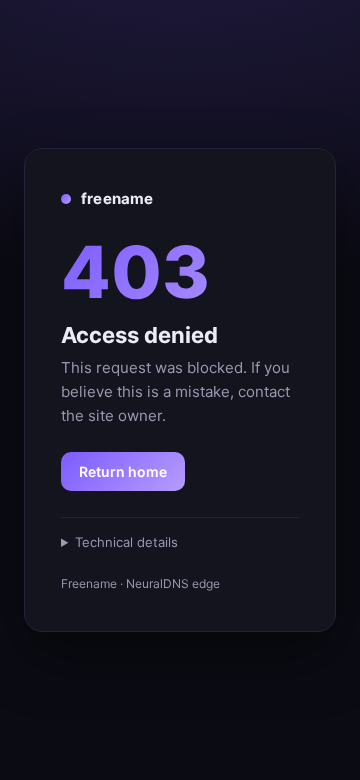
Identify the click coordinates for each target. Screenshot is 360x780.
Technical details (126, 542)
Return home (123, 471)
